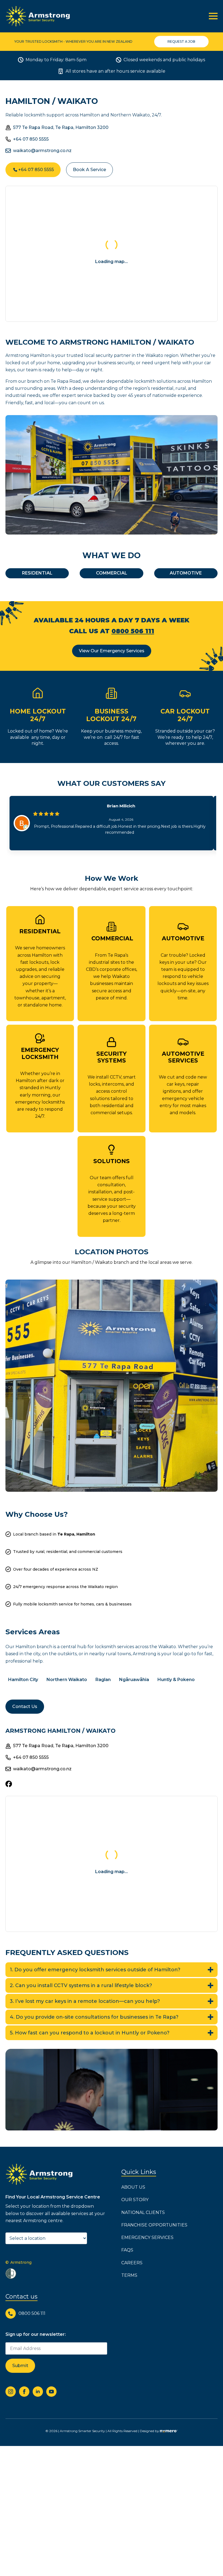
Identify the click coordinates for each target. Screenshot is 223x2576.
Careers (132, 2263)
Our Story (135, 2200)
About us (133, 2187)
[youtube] (51, 2391)
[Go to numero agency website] (169, 2431)
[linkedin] (38, 2391)
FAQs (127, 2250)
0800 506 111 (133, 631)
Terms (129, 2275)
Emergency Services (147, 2237)
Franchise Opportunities (154, 2225)
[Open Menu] (213, 16)
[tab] (37, 573)
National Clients (143, 2212)
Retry (112, 280)
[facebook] (24, 2391)
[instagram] (11, 2391)
